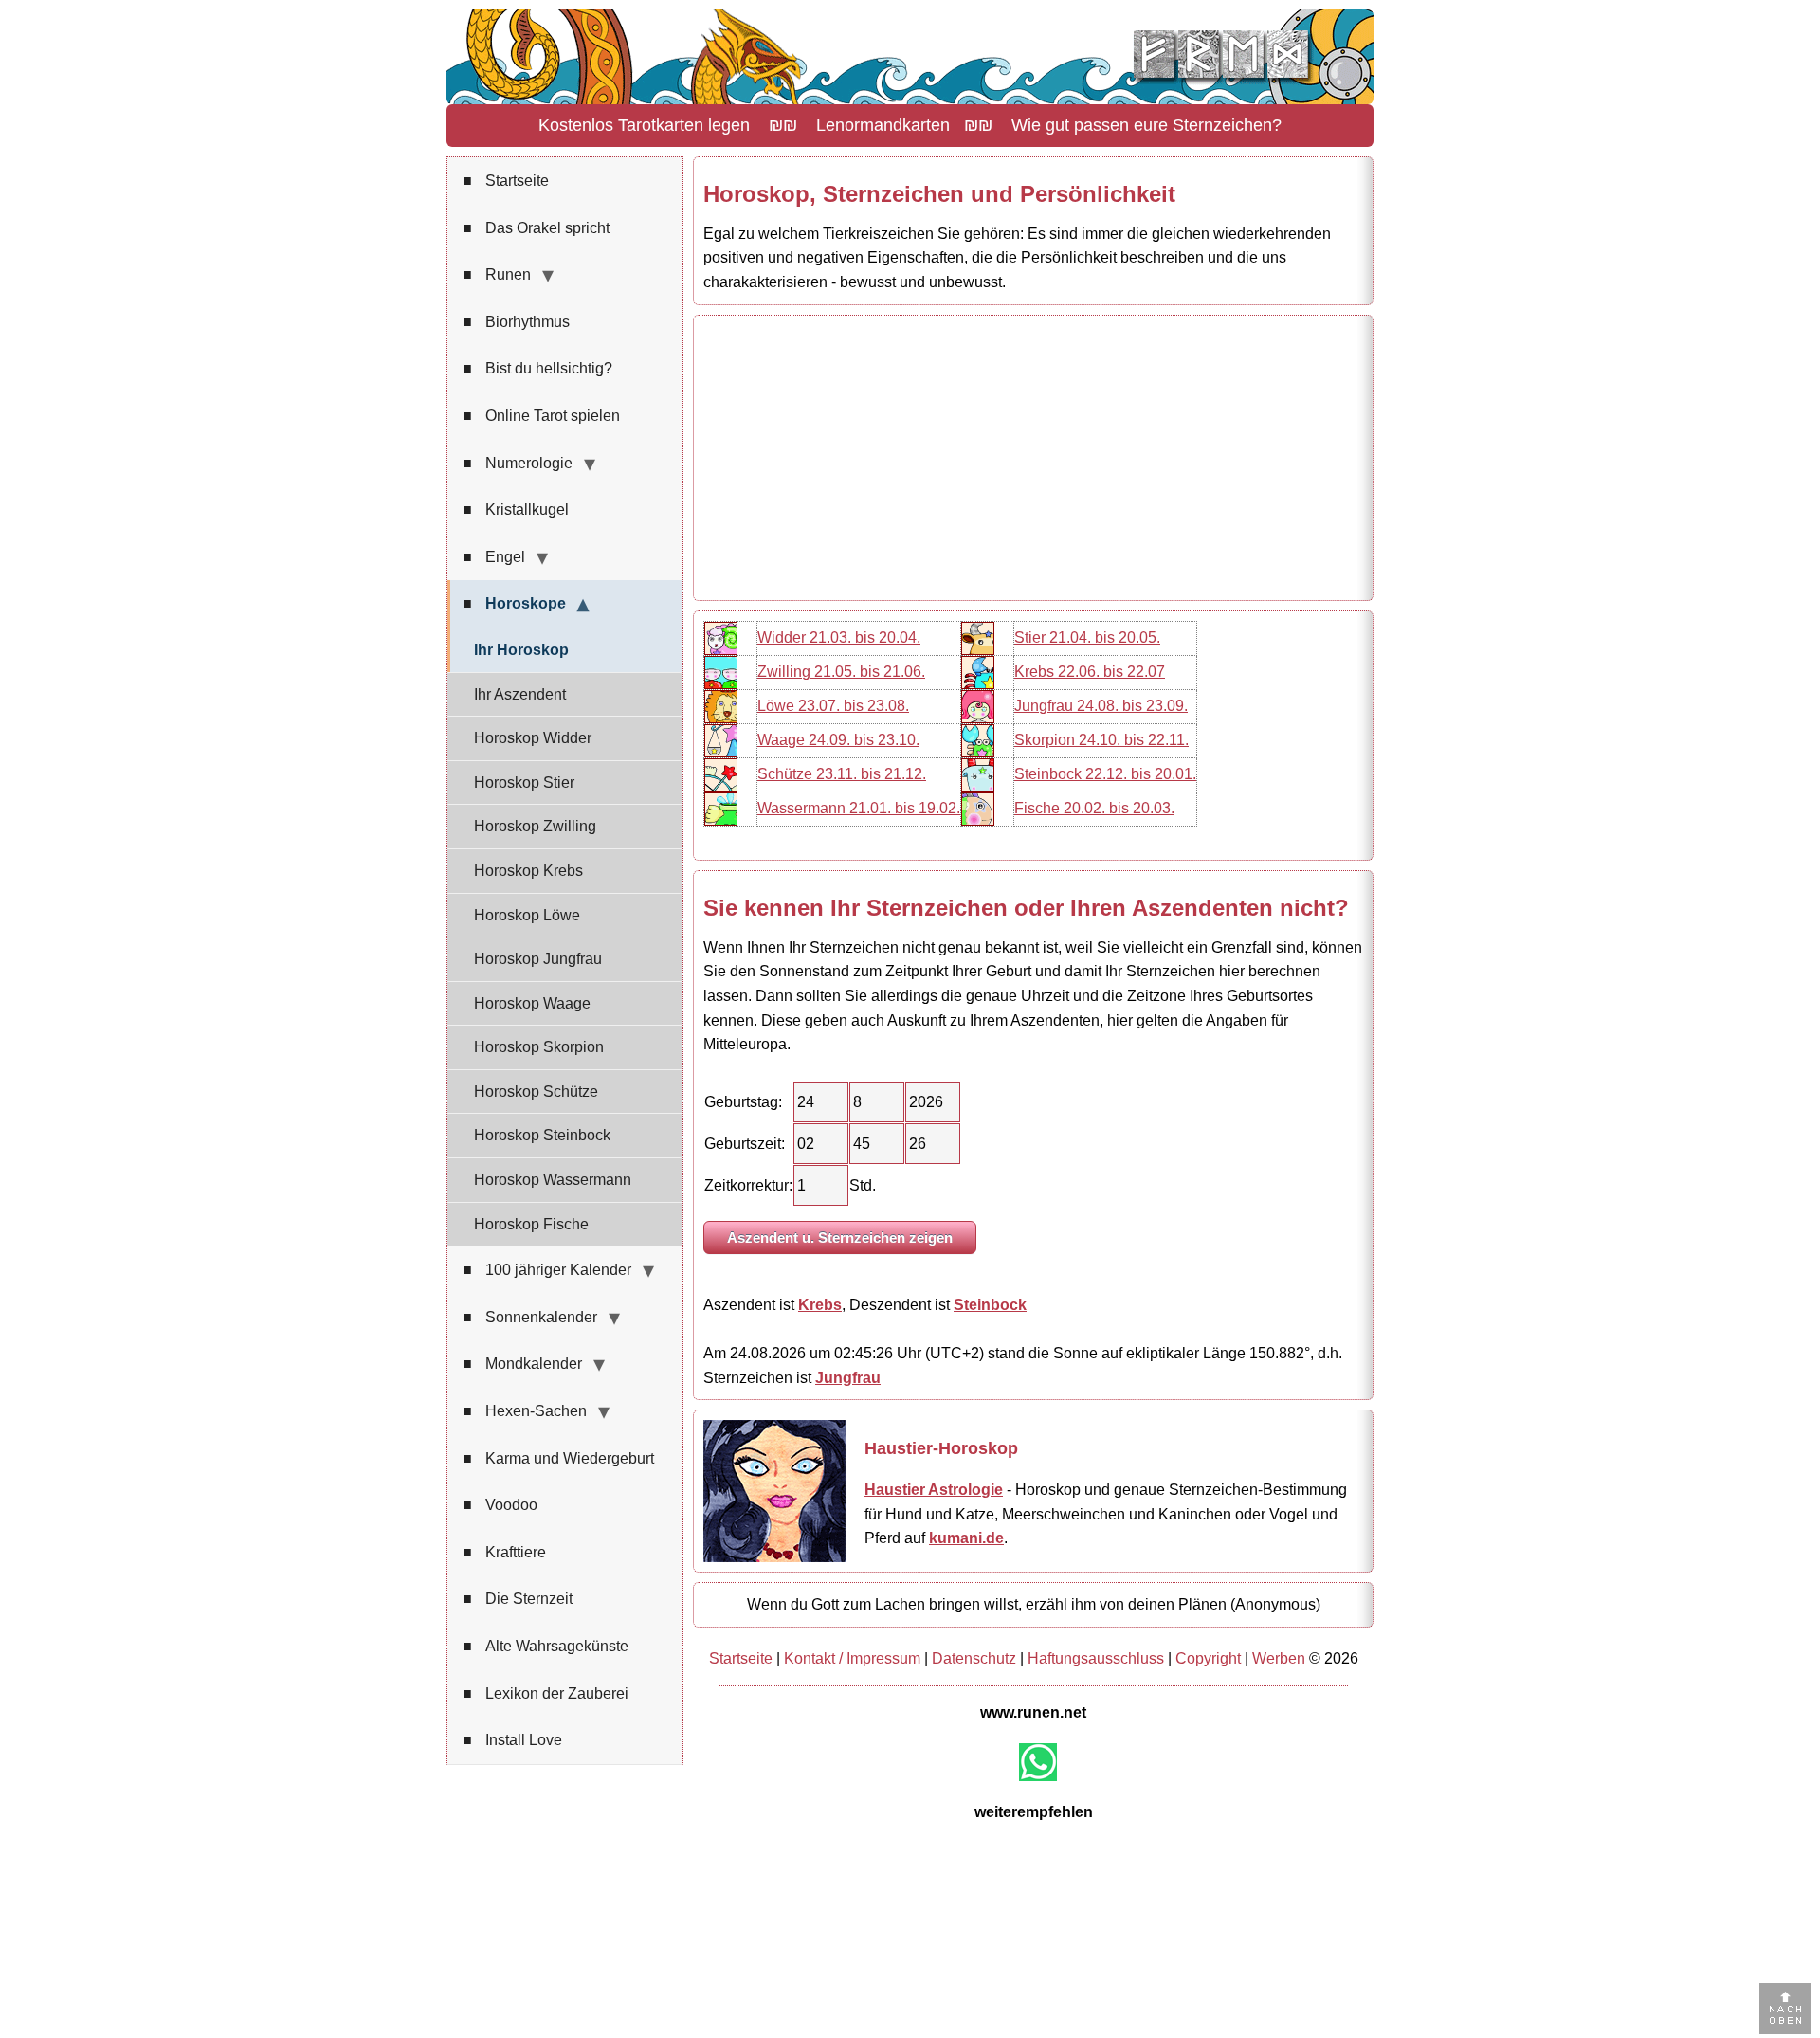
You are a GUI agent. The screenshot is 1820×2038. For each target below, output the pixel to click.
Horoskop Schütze (536, 1092)
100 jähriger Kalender (547, 1270)
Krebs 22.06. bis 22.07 (1090, 672)
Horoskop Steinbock (542, 1135)
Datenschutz (974, 1658)
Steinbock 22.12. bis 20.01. (1105, 774)
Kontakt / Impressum (852, 1658)
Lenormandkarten (883, 125)
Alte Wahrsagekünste (546, 1646)
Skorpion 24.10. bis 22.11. (1101, 740)
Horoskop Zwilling (535, 826)
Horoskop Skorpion (539, 1047)
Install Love (512, 1740)
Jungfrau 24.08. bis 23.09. (1101, 706)
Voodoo (500, 1505)
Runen (497, 274)
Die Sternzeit (518, 1599)
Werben (1279, 1658)
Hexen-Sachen (525, 1411)
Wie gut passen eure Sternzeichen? (1147, 125)
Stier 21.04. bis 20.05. (1087, 637)
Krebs (820, 1305)
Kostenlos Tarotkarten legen (644, 125)
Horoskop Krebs (528, 871)
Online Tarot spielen (541, 416)
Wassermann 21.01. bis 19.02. (859, 808)
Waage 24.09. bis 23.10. (838, 740)
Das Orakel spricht (536, 228)
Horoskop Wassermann (553, 1180)
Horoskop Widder (533, 738)
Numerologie (518, 463)
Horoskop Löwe (527, 915)
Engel (494, 557)
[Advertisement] (1033, 458)
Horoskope (514, 603)
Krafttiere (504, 1552)
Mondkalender (522, 1364)
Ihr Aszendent (520, 694)
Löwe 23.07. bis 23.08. (833, 706)
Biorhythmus (516, 322)
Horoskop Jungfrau (538, 959)
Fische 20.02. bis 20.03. (1094, 808)
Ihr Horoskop (521, 650)
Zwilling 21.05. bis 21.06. (841, 672)
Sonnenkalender (530, 1317)
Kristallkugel (516, 509)
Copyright (1208, 1658)
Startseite (506, 181)
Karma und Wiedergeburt (558, 1458)
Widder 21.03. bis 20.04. (839, 637)
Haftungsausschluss (1096, 1658)
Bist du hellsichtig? (537, 368)
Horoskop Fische (531, 1224)
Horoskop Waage (532, 1003)
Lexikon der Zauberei (546, 1693)
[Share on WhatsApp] (1038, 1762)
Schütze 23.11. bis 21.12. (842, 774)
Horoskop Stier (524, 782)
